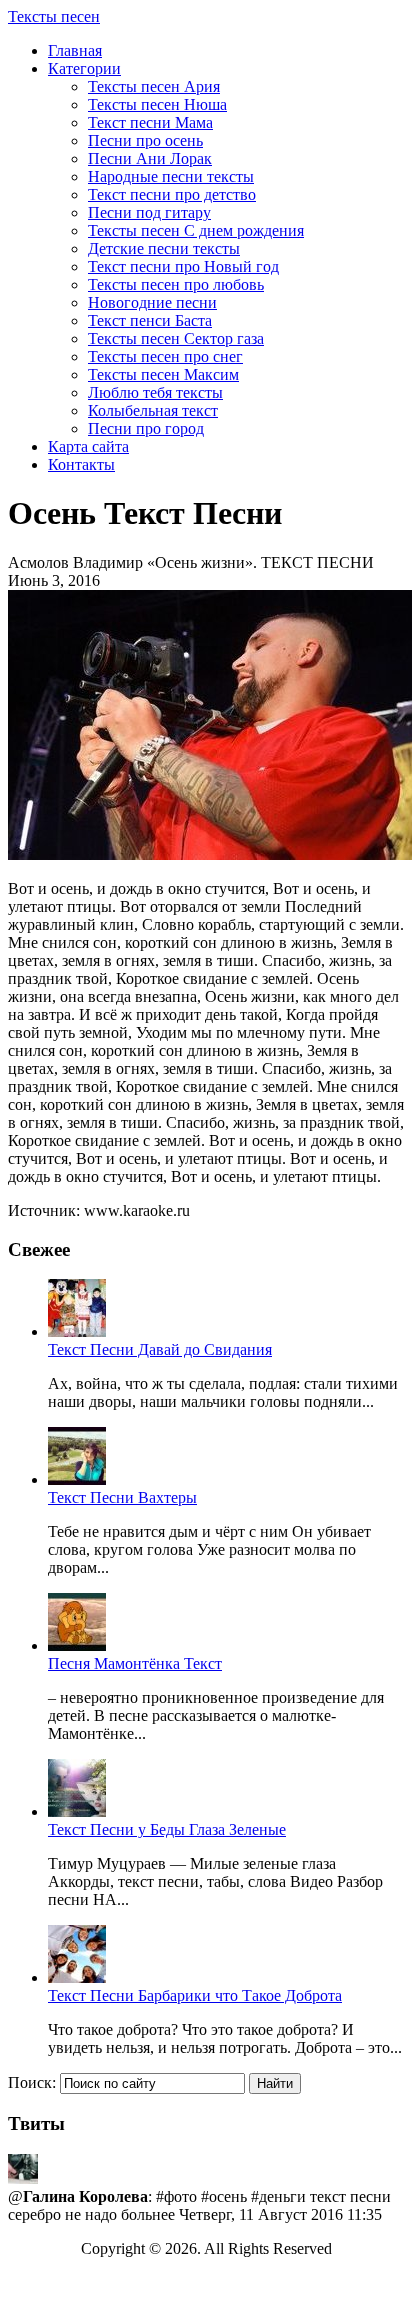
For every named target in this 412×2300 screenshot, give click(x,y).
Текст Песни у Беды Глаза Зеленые (167, 1829)
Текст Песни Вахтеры (122, 1497)
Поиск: (32, 2082)
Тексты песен (54, 16)
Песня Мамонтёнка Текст (135, 1663)
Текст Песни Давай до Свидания (160, 1349)
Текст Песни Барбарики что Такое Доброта (195, 1995)
